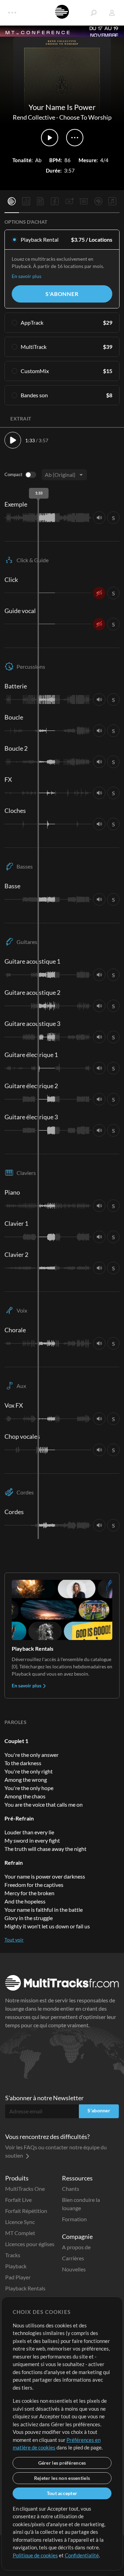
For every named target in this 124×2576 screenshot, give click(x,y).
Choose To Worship (85, 117)
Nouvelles (74, 2269)
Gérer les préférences (62, 2463)
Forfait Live (18, 2200)
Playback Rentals (25, 2288)
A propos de (76, 2247)
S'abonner (62, 294)
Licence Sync (20, 2222)
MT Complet (20, 2233)
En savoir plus (27, 276)
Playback (16, 2266)
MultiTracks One (25, 2189)
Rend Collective (34, 117)
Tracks (13, 2255)
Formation (74, 2219)
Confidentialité (82, 2555)
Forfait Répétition (26, 2211)
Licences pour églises (30, 2244)
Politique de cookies (35, 2555)
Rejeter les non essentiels (62, 2478)
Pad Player (18, 2277)
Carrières (73, 2258)
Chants (71, 2189)
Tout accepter (62, 2493)
